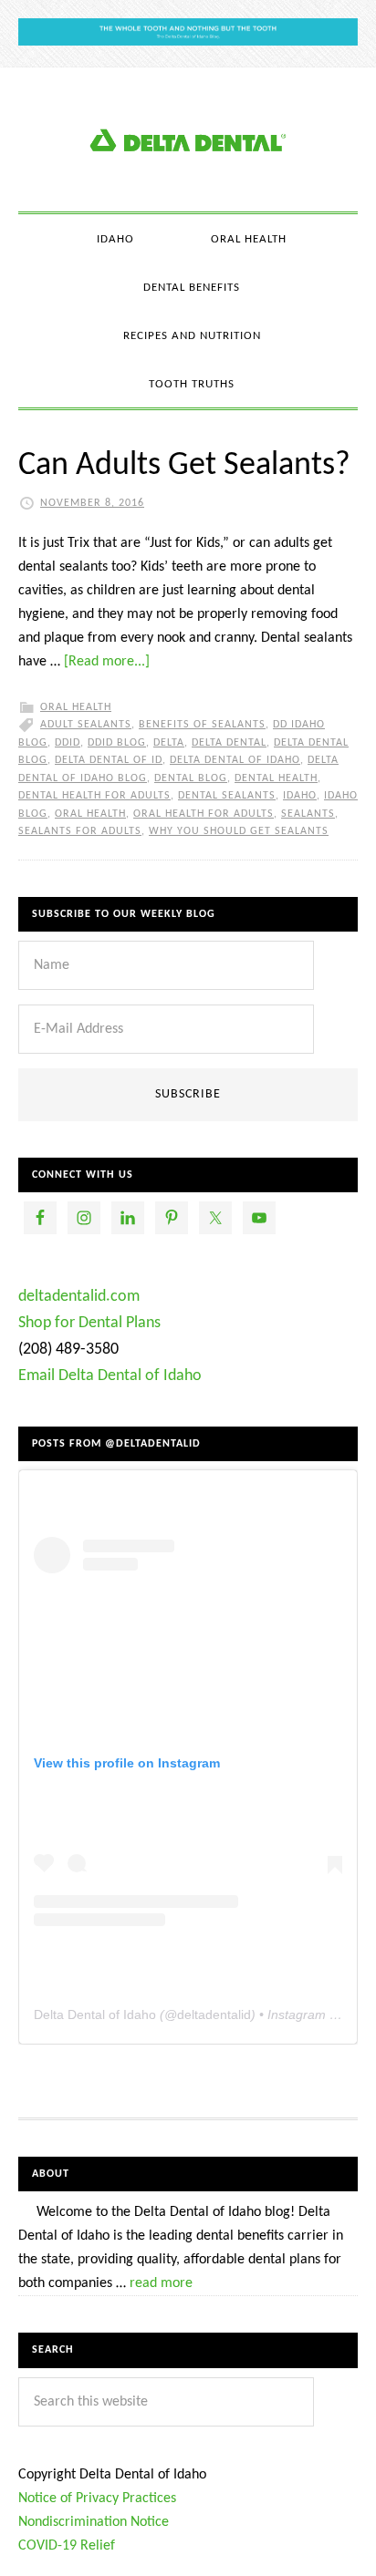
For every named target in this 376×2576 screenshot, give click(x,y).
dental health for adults (94, 796)
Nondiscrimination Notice (94, 2522)
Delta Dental (229, 743)
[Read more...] (107, 662)
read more (161, 2283)
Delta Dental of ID (109, 760)
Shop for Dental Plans (89, 1323)
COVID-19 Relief (67, 2546)
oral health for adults (204, 814)
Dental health (276, 778)
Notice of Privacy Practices (97, 2499)
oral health (90, 814)
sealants (308, 814)
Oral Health (76, 707)
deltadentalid (214, 2014)
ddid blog (117, 743)
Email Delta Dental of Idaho (110, 1376)
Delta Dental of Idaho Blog (188, 139)
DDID (68, 743)
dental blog (191, 778)
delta (169, 743)
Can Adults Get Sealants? (184, 466)
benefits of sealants (202, 725)
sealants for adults (80, 831)
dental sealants (227, 796)
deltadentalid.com (79, 1297)
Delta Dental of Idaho (235, 760)
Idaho (300, 796)
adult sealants (86, 725)
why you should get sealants (239, 831)
